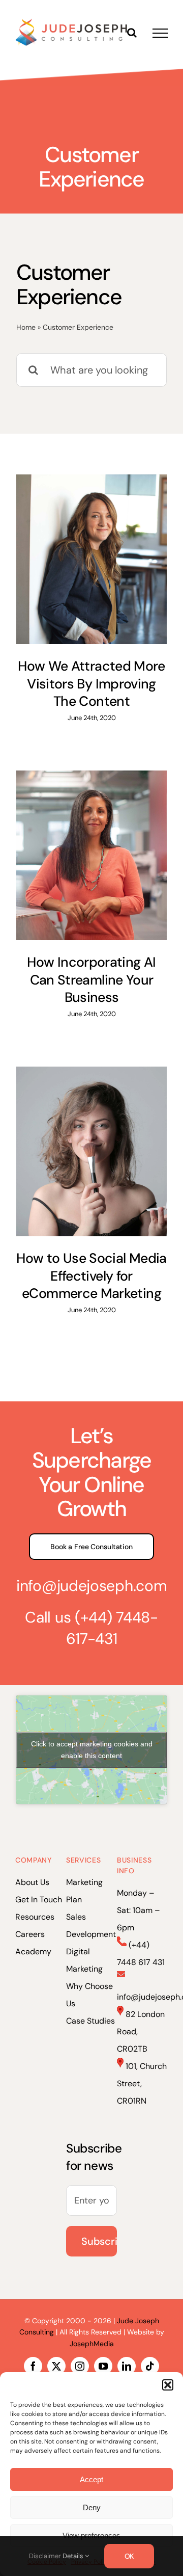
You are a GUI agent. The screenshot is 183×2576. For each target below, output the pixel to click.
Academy (33, 1951)
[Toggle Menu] (160, 33)
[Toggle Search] (132, 33)
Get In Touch (39, 1900)
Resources (35, 1917)
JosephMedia (92, 2344)
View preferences (91, 2535)
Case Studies (90, 2021)
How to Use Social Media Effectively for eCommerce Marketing (91, 1276)
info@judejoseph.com (91, 1586)
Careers (30, 1934)
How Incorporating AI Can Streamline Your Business (91, 980)
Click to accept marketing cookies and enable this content (92, 1750)
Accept (91, 2479)
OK (129, 2556)
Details (74, 2556)
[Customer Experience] (91, 559)
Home (26, 327)
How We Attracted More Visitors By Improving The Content (91, 684)
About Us (32, 1882)
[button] (168, 2385)
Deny (92, 2507)
